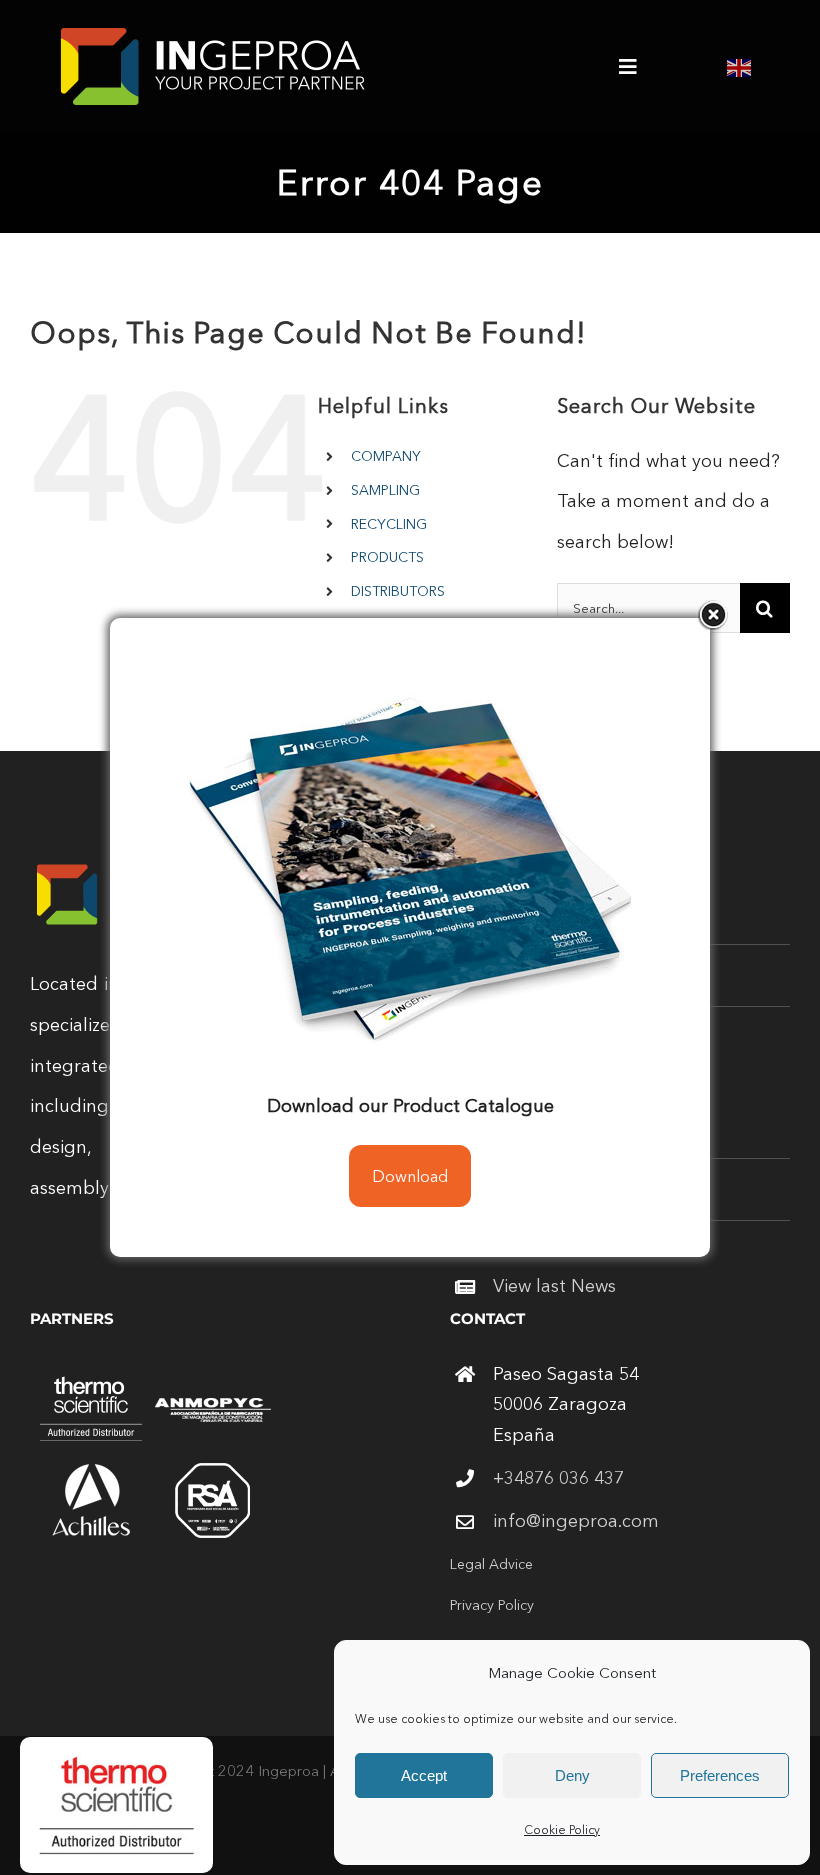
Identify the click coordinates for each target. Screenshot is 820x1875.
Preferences (720, 1775)
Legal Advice (491, 1564)
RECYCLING (389, 524)
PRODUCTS (387, 557)
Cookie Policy (562, 1829)
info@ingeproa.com (576, 1521)
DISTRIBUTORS (398, 591)
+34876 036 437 (558, 1478)
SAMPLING (385, 490)
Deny (572, 1775)
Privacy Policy (492, 1605)
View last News (554, 1286)
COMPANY (386, 456)
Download (410, 1176)
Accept (424, 1775)
